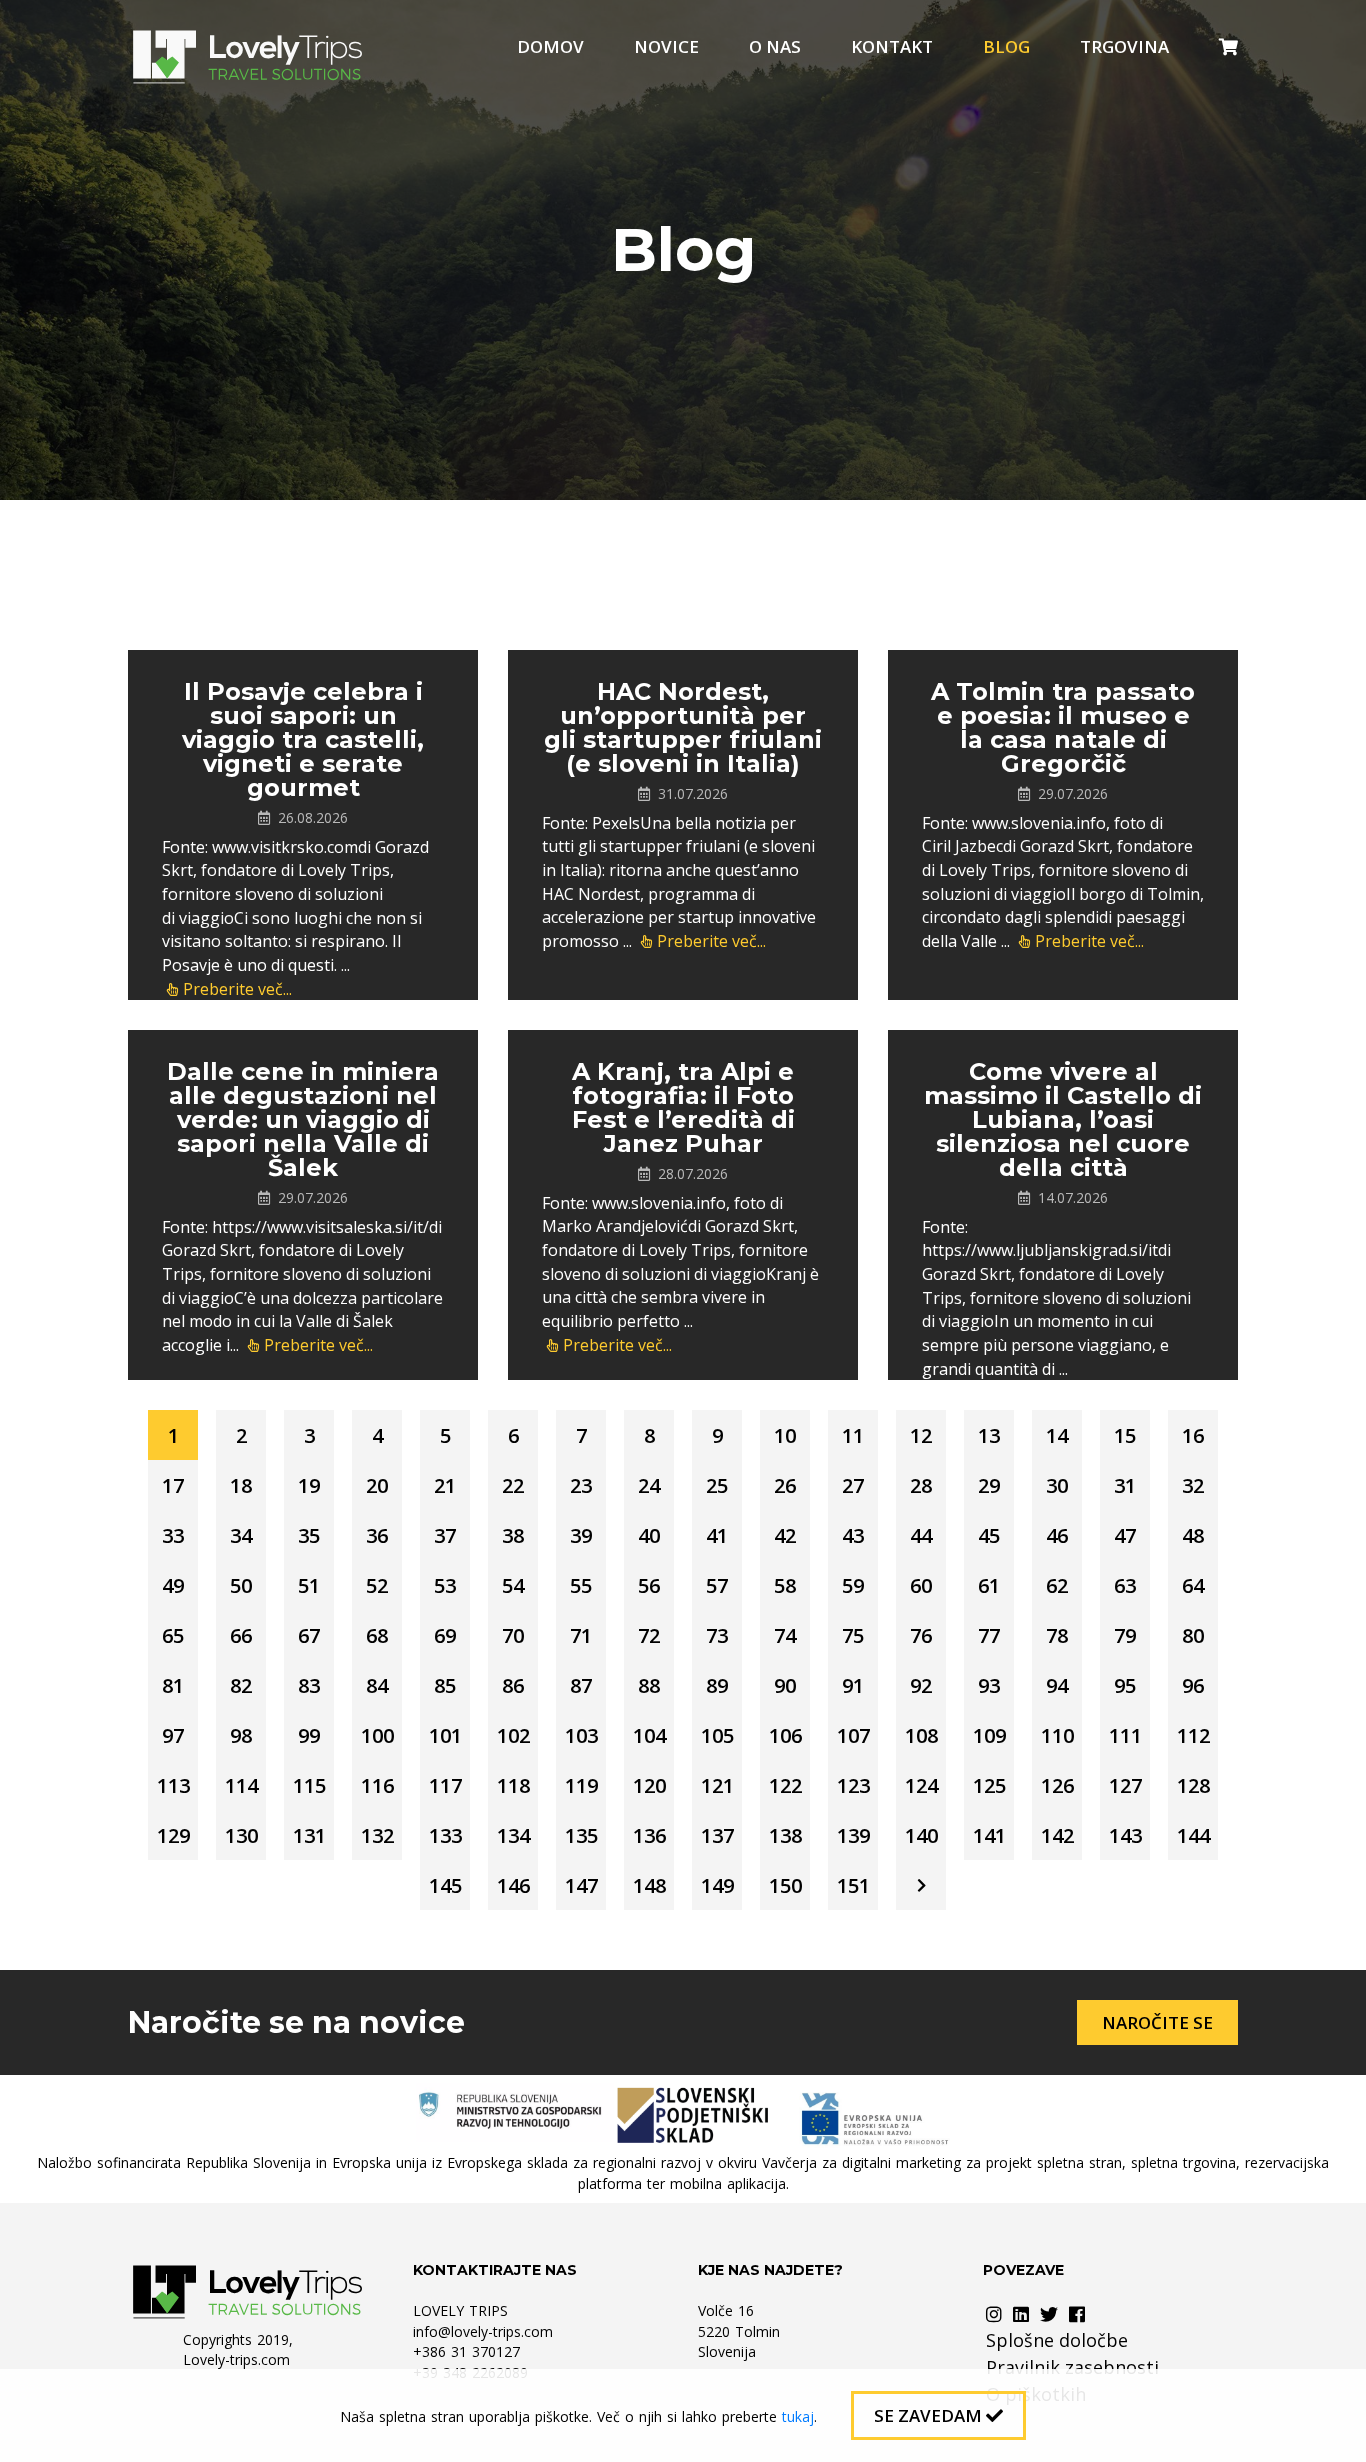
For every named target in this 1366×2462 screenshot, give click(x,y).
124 (921, 1785)
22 (513, 1485)
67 (309, 1635)
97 (173, 1735)
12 (921, 1435)
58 (785, 1585)
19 (309, 1485)
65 (173, 1635)
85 (445, 1685)
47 (1125, 1535)
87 (581, 1685)
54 (513, 1585)
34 (241, 1535)
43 (853, 1535)
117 (445, 1785)
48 (1193, 1535)
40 (649, 1535)
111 (1125, 1735)
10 (785, 1435)
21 (445, 1485)
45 (989, 1535)
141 (989, 1835)
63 (1125, 1585)
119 (581, 1785)
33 (173, 1535)
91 (853, 1685)
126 (1057, 1785)
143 (1125, 1835)
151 (853, 1885)
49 (173, 1585)
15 (1125, 1435)
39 (581, 1535)
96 (1193, 1685)
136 (649, 1835)
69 (445, 1635)
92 (921, 1685)
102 (513, 1735)
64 (1193, 1585)
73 (717, 1635)
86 (513, 1685)
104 (649, 1735)
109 (989, 1735)
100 (377, 1735)
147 (581, 1885)
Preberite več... (237, 989)
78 (1057, 1635)
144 (1193, 1835)
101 (445, 1735)
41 (717, 1535)
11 (853, 1435)
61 (989, 1585)
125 (989, 1785)
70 (513, 1635)
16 (1193, 1435)
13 (989, 1435)
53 (445, 1585)
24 (649, 1485)
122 (785, 1785)
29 (989, 1485)
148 (649, 1885)
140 (921, 1835)
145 (445, 1885)
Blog (1006, 46)
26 (785, 1485)
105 (717, 1735)
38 (513, 1535)
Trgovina (1124, 46)
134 (513, 1835)
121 (717, 1785)
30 (1057, 1485)
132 (377, 1835)
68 (377, 1635)
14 (1057, 1435)
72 (649, 1635)
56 (649, 1585)
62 (1057, 1585)
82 (241, 1685)
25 (717, 1485)
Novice (666, 46)
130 (241, 1835)
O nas (775, 46)
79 (1125, 1635)
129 (173, 1835)
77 (989, 1635)
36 (377, 1535)
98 (241, 1735)
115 (309, 1785)
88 (649, 1685)
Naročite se (1157, 2022)
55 (581, 1585)
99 (309, 1735)
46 (1057, 1535)
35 (309, 1535)
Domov (550, 46)
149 (717, 1885)
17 (173, 1485)
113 (173, 1785)
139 (853, 1835)
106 (785, 1735)
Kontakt (892, 46)
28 (921, 1485)
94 (1057, 1685)
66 (241, 1635)
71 (581, 1635)
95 (1125, 1685)
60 (921, 1585)
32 (1193, 1485)
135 (581, 1835)
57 (717, 1585)
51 (309, 1585)
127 (1125, 1785)
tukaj (798, 2416)
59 (853, 1585)
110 (1057, 1735)
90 (785, 1685)
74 (785, 1635)
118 (513, 1785)
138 (785, 1835)
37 (445, 1535)
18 (241, 1485)
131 (309, 1835)
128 (1193, 1785)
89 (717, 1685)
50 (241, 1585)
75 (853, 1635)
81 (173, 1685)
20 (377, 1485)
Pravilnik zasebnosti (1072, 2367)
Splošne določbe (1057, 2340)
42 (785, 1535)
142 (1057, 1835)
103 (581, 1735)
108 (921, 1735)
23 (581, 1485)
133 (445, 1835)
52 (377, 1585)
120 (649, 1785)
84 (377, 1685)
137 (717, 1835)
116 (377, 1785)
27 (853, 1485)
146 (513, 1885)
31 (1125, 1485)
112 (1193, 1735)
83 (309, 1685)
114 (241, 1785)
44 (921, 1535)
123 (853, 1785)
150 (785, 1885)
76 (921, 1635)
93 (989, 1685)
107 (853, 1735)
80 (1193, 1635)
